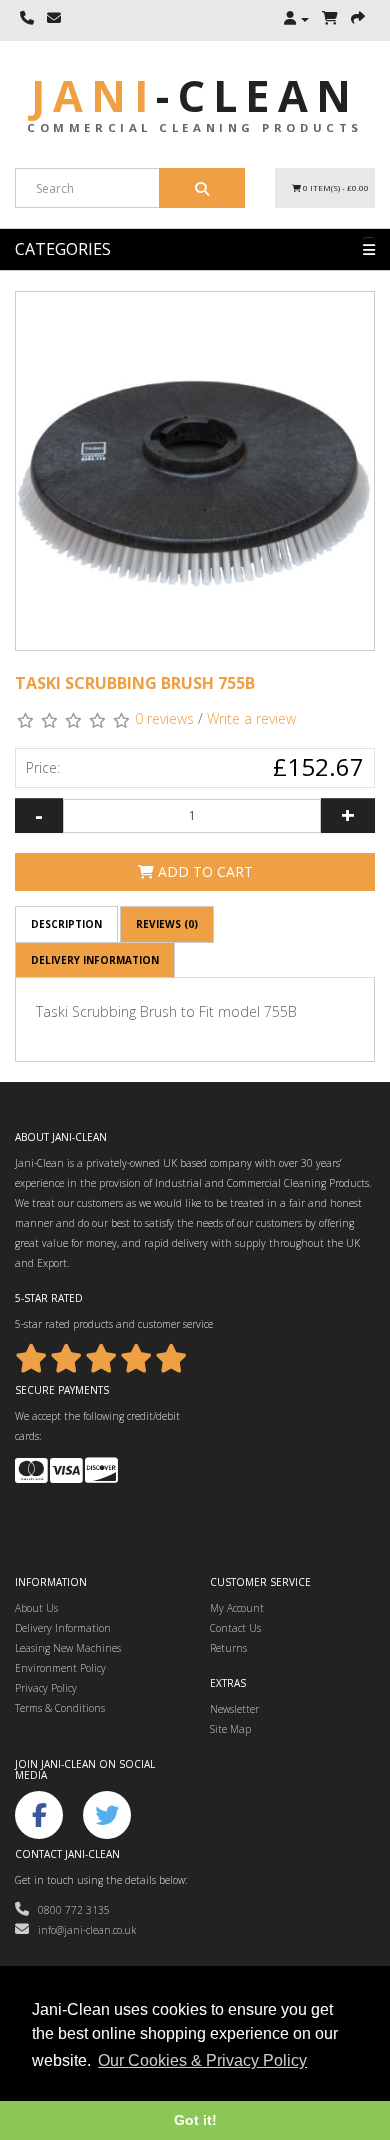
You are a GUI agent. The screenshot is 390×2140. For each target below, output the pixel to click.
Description (66, 924)
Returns (228, 1648)
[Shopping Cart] (330, 19)
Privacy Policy (46, 1688)
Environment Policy (60, 1668)
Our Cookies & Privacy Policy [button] (202, 2060)
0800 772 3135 (69, 1910)
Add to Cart (203, 871)
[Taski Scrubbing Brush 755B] (195, 471)
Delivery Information (95, 960)
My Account (237, 1608)
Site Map (230, 1729)
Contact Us (235, 1628)
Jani (195, 95)
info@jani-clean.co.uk (82, 1930)
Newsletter (234, 1709)
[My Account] (296, 19)
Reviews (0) (167, 924)
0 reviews (164, 718)
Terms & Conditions (60, 1708)
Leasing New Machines (68, 1648)
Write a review (251, 718)
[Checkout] (358, 19)
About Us (36, 1608)
